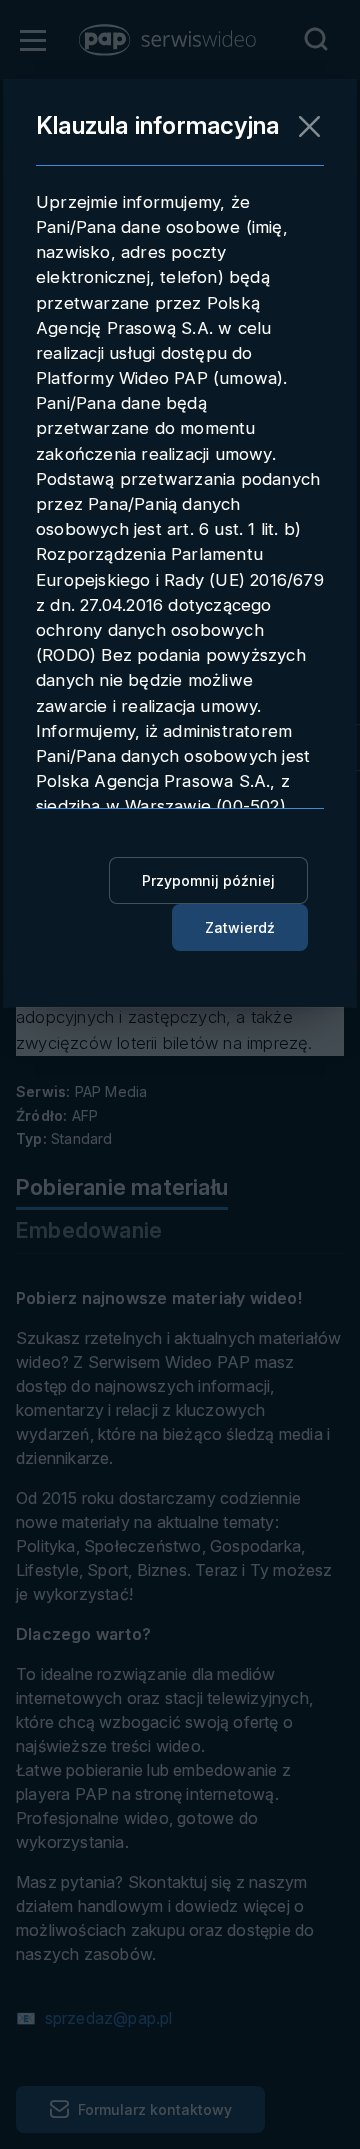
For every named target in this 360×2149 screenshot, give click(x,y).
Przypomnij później (208, 880)
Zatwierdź (240, 927)
